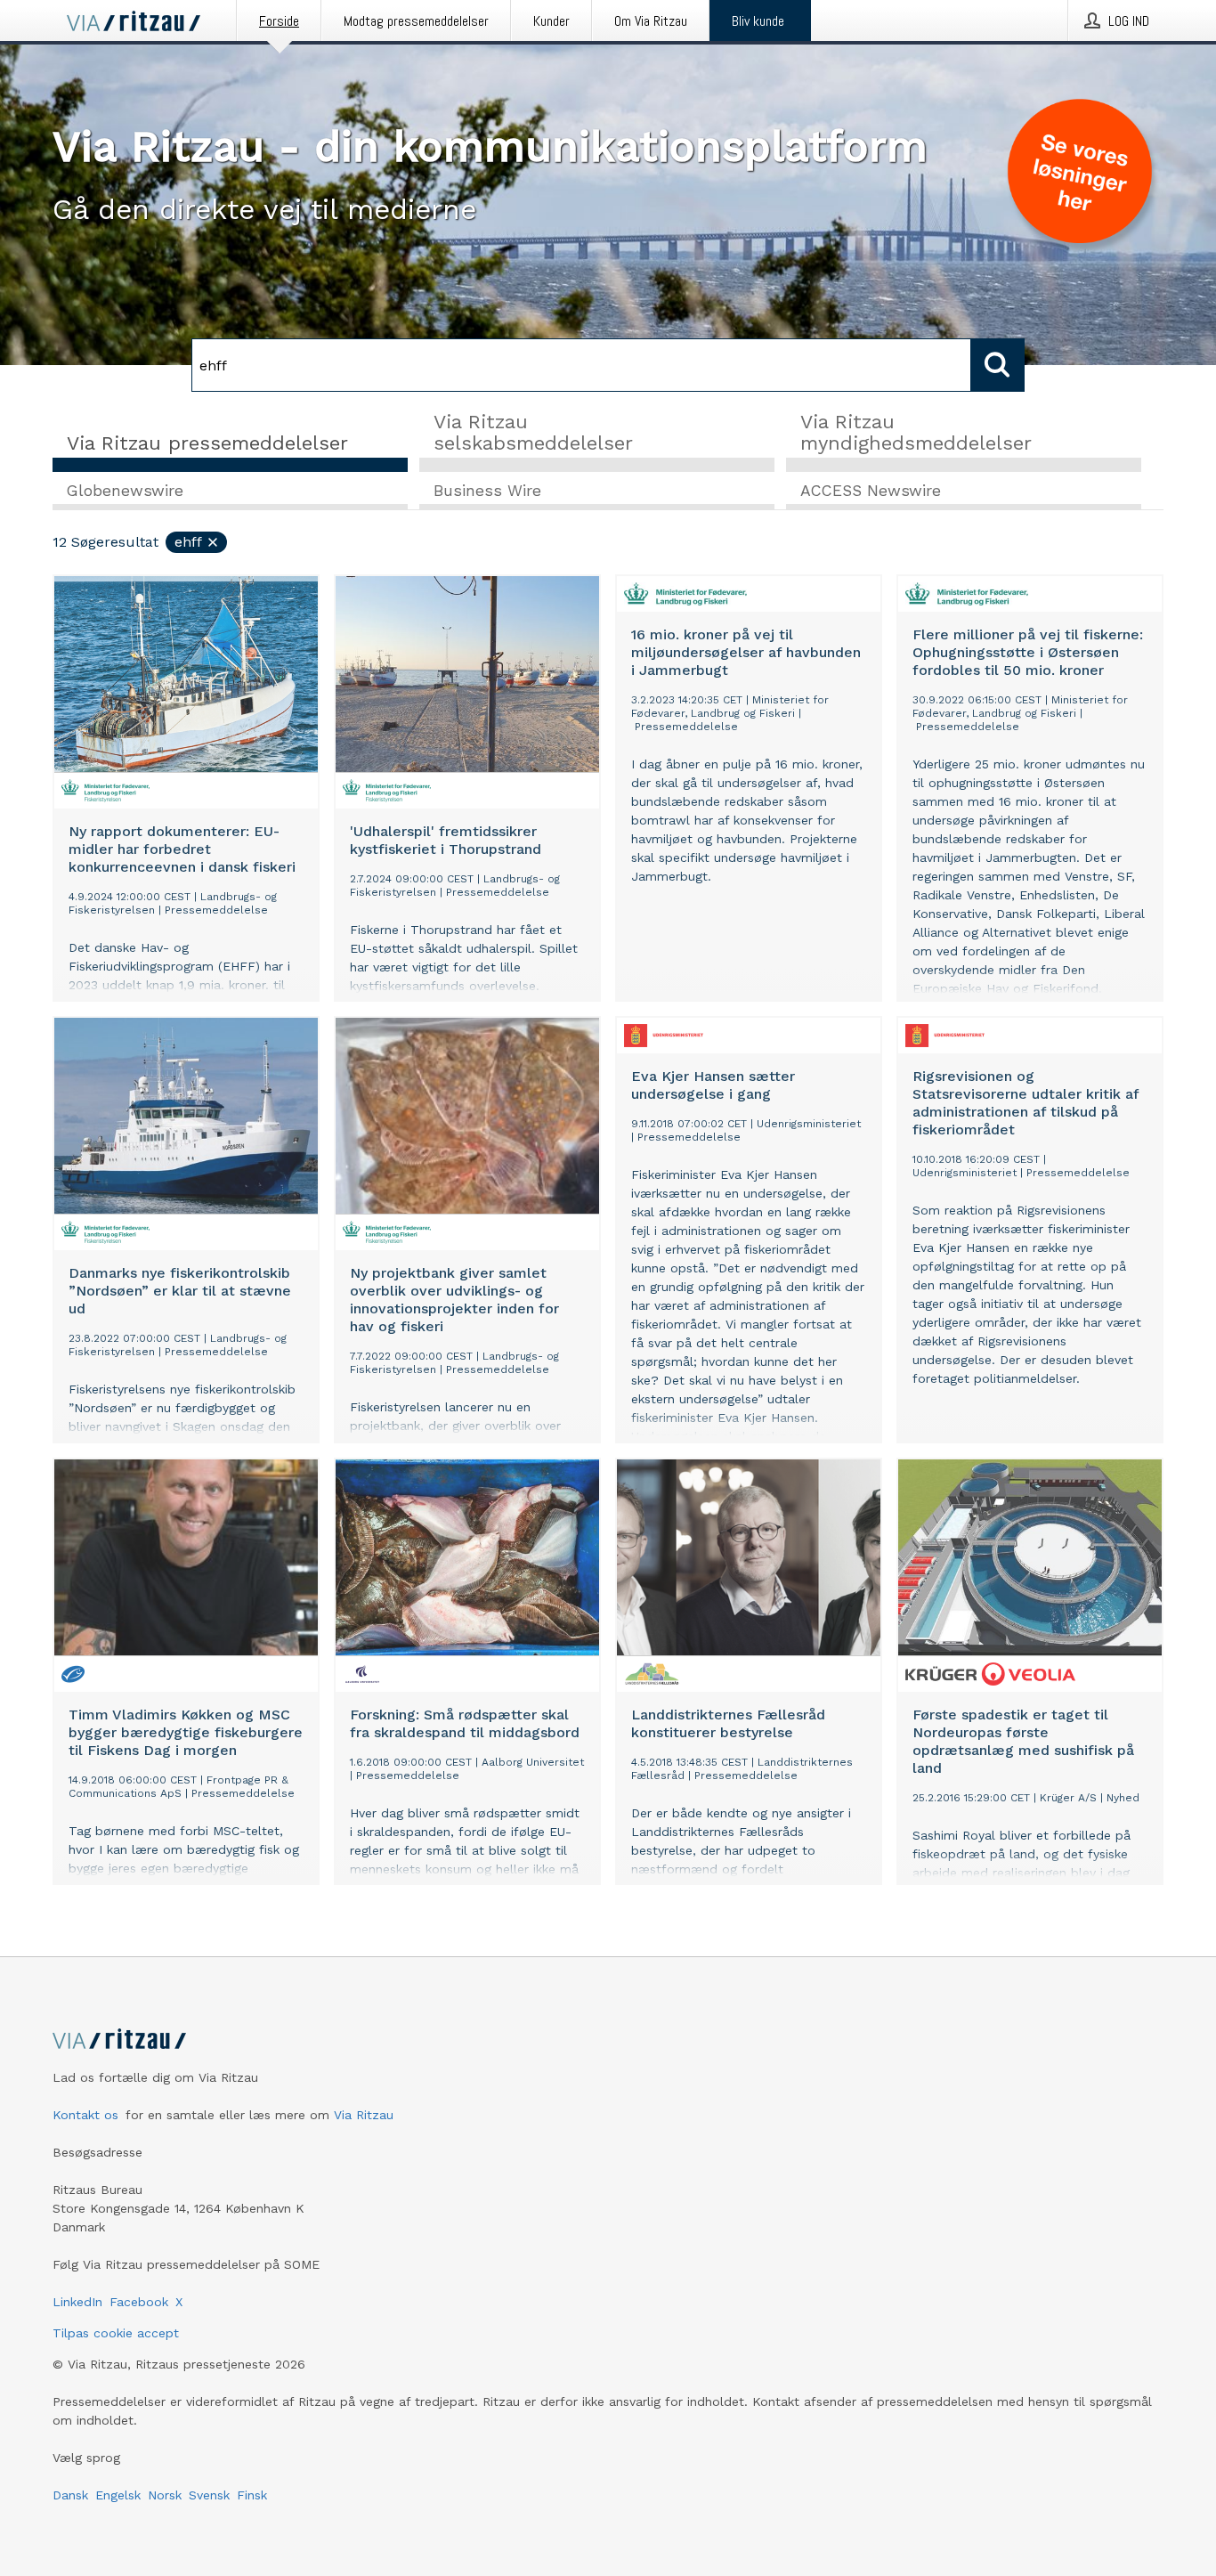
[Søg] (998, 365)
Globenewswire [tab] (125, 491)
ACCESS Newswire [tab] (871, 491)
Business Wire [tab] (487, 491)
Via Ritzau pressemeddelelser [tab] (207, 443)
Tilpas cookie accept (116, 2333)
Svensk (209, 2495)
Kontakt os (85, 2115)
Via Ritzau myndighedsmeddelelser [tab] (916, 432)
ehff (188, 542)
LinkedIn (77, 2302)
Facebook (139, 2302)
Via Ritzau (364, 2115)
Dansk (70, 2495)
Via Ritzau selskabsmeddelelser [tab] (533, 432)
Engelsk (118, 2495)
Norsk (165, 2495)
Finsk (252, 2495)
